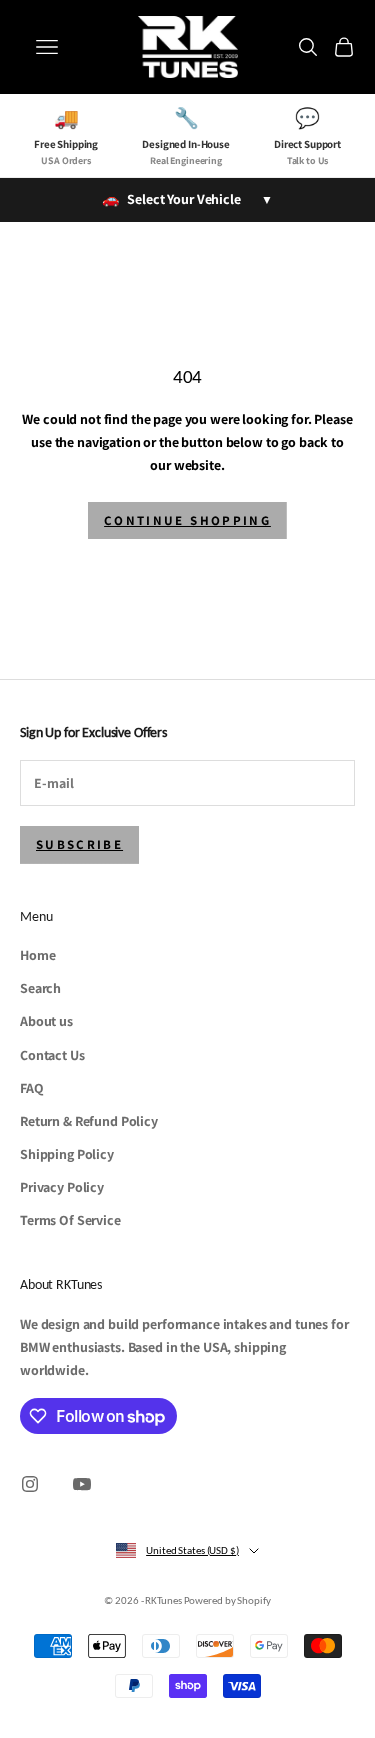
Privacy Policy (62, 1187)
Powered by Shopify (227, 1600)
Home (37, 955)
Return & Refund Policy (89, 1121)
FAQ (32, 1088)
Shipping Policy (67, 1154)
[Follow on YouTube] (82, 1484)
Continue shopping (187, 520)
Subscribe (79, 844)
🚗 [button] (187, 199)
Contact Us (52, 1055)
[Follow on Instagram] (30, 1484)
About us (46, 1021)
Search (40, 988)
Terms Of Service (70, 1220)
